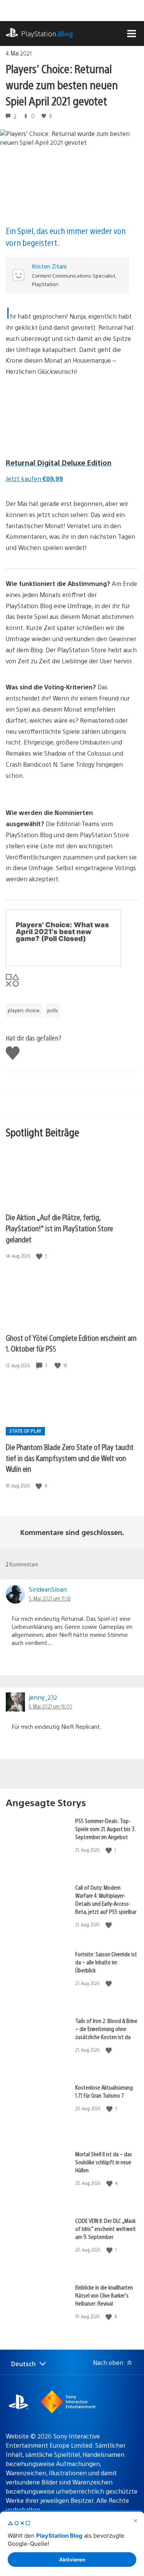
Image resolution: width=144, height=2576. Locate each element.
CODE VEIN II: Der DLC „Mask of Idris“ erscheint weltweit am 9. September (106, 2228)
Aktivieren (72, 2560)
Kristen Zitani (49, 266)
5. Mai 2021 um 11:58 (50, 1598)
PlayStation (47, 34)
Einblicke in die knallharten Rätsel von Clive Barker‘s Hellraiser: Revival (104, 2295)
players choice (24, 1010)
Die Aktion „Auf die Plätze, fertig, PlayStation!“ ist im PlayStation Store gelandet (59, 1228)
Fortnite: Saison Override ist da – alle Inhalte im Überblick (106, 1962)
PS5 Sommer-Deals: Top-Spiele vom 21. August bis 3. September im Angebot (105, 1829)
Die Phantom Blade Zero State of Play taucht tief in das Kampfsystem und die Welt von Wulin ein (70, 1458)
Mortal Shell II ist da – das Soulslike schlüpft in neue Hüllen (104, 2162)
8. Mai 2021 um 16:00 (50, 1706)
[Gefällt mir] (40, 1256)
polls (53, 1010)
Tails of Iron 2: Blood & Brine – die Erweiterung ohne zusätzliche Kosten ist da (106, 2029)
